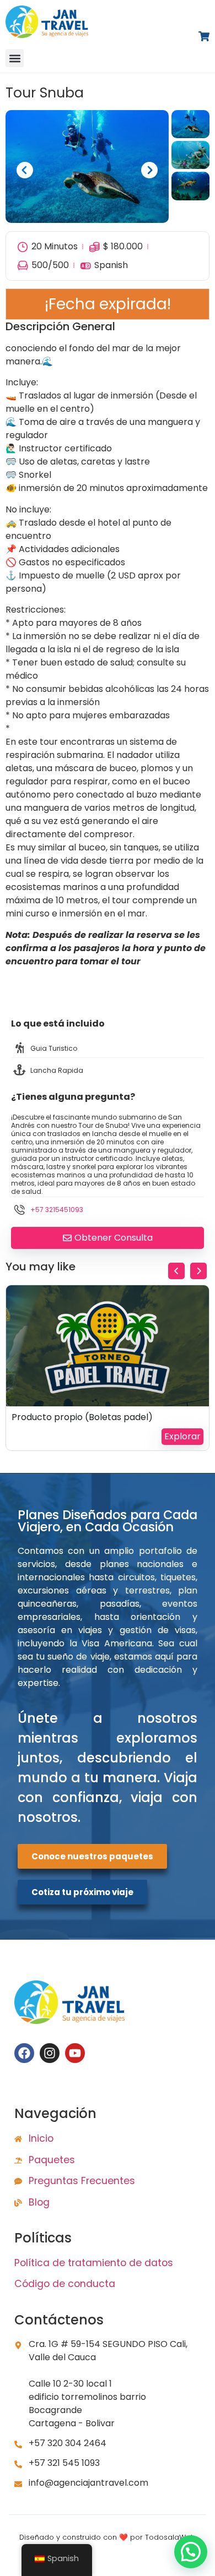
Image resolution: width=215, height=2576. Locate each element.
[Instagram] (50, 2053)
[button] (15, 58)
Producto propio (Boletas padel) (82, 1417)
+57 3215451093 (57, 1210)
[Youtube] (75, 2053)
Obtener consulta (114, 1238)
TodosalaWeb (170, 2537)
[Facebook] (24, 2053)
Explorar (182, 1436)
